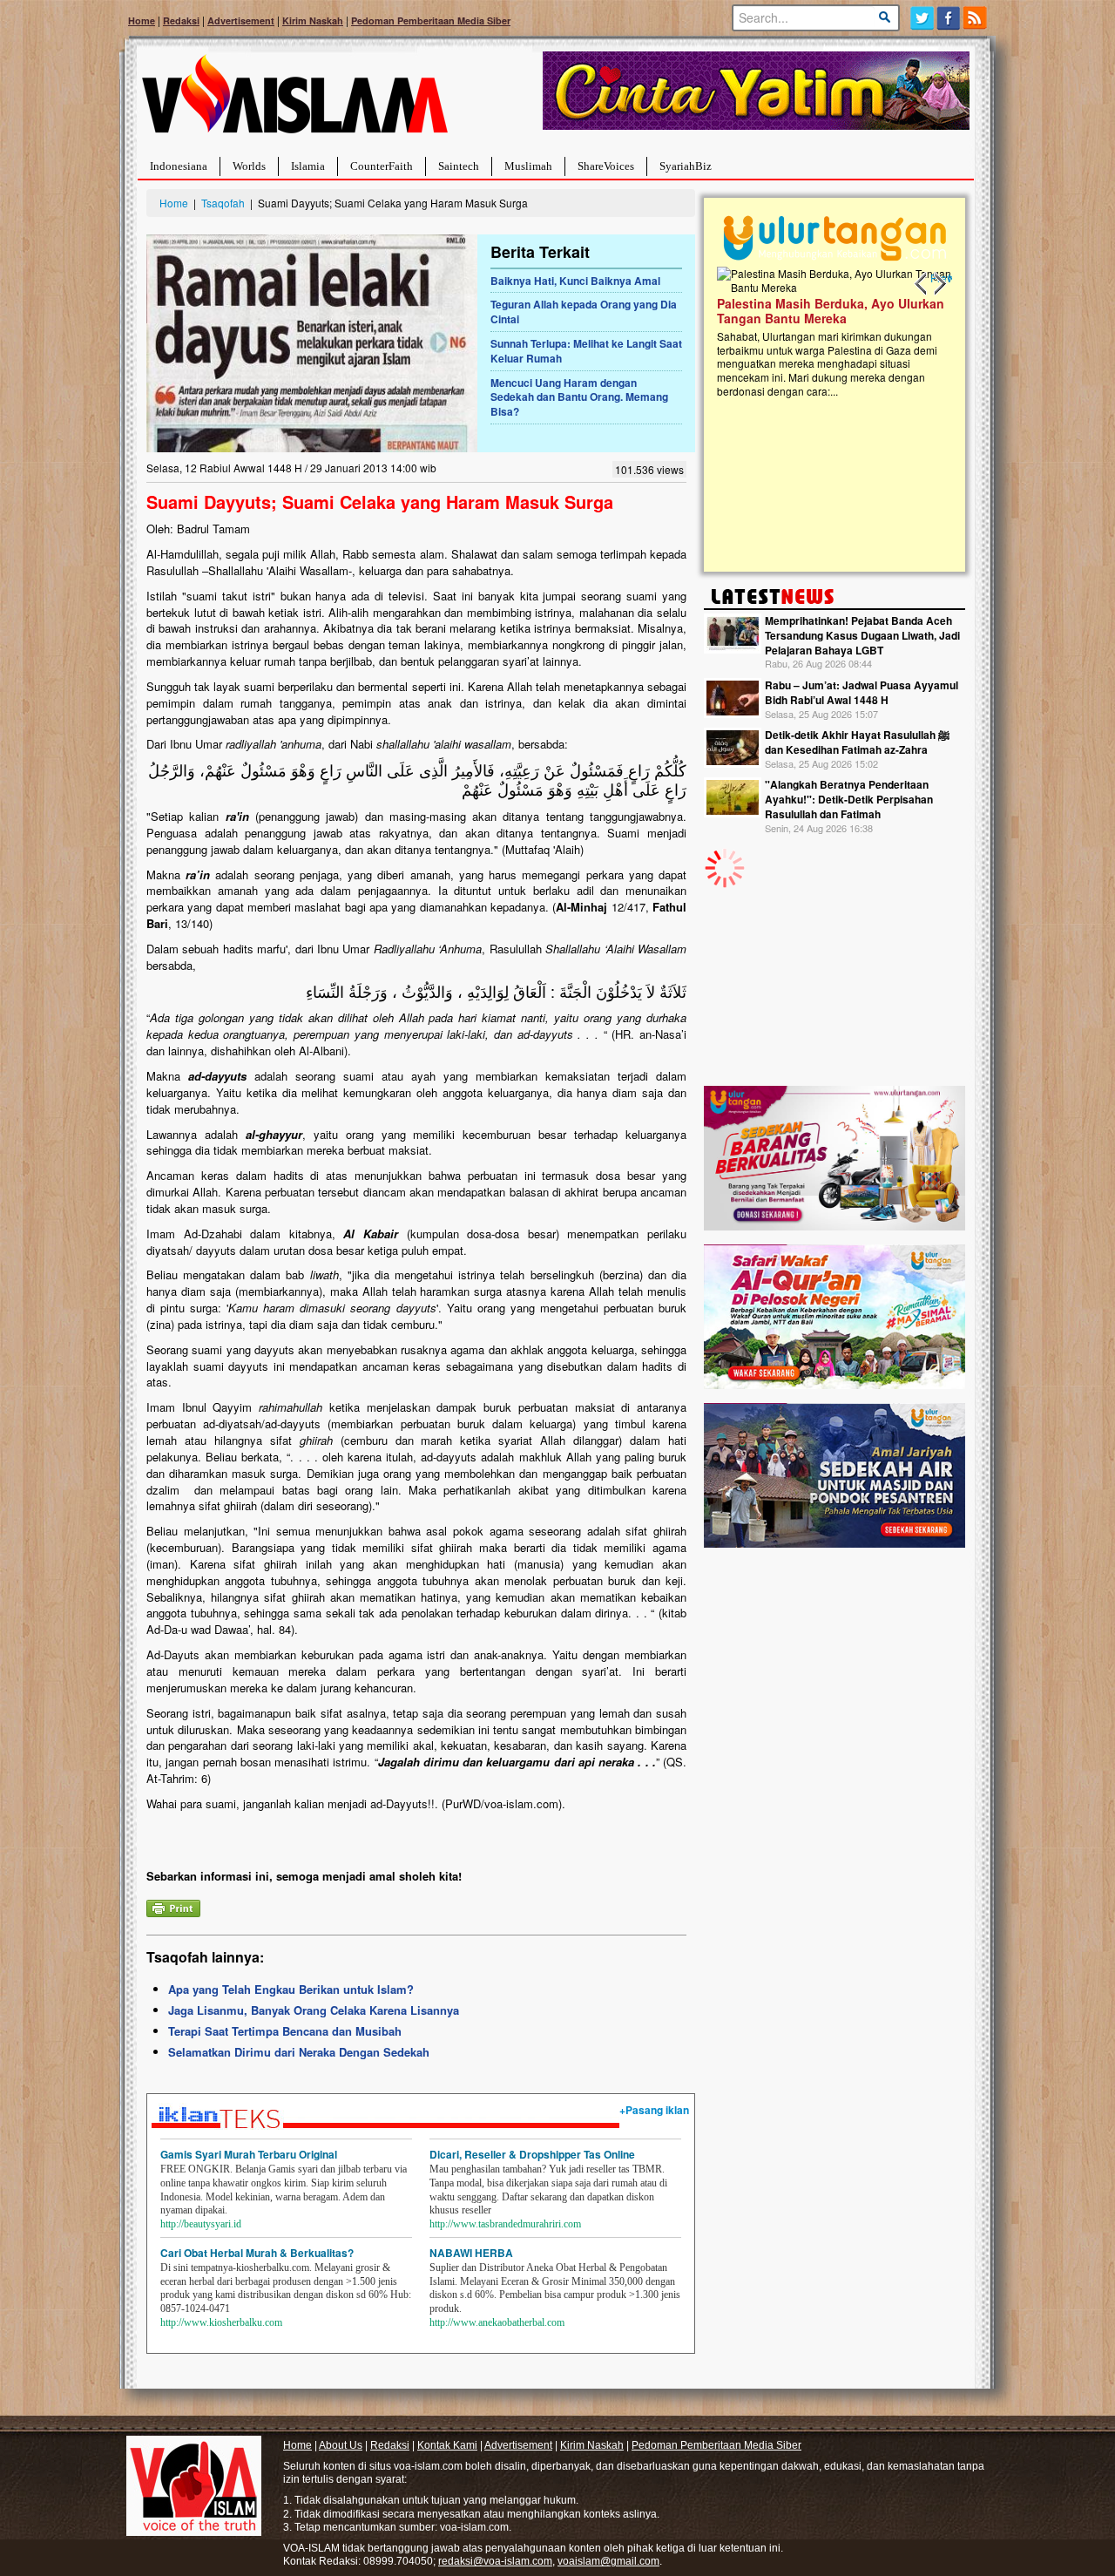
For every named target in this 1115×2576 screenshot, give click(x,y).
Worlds (249, 166)
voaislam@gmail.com (608, 2561)
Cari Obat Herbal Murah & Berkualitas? (257, 2253)
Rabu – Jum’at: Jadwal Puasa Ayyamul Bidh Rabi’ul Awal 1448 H (862, 692)
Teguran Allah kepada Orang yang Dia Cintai (584, 312)
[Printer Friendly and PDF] (173, 1906)
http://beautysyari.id (201, 2224)
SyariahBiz (686, 166)
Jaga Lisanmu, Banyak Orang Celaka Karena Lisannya (314, 2010)
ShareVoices (606, 166)
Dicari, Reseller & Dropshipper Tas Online (532, 2154)
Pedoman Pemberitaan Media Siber (431, 20)
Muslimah (528, 166)
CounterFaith (382, 166)
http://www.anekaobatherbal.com (497, 2322)
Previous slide (922, 284)
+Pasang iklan (654, 2110)
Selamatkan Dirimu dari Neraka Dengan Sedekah (299, 2052)
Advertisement (241, 20)
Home (142, 20)
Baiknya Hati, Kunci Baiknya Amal (575, 281)
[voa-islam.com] (294, 101)
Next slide (939, 284)
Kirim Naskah (313, 20)
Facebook (949, 18)
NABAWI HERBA (471, 2253)
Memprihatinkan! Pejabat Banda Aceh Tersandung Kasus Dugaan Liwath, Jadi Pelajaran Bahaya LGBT (862, 635)
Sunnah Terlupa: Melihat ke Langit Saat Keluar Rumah (586, 351)
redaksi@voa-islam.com (495, 2561)
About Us (341, 2445)
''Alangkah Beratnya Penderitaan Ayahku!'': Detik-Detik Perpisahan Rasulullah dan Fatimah (849, 799)
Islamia (308, 166)
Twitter (922, 18)
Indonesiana (179, 166)
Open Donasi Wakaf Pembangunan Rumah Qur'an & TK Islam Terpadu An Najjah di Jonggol (829, 332)
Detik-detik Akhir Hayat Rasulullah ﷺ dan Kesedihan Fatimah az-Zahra (857, 742)
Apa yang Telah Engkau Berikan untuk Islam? (291, 1989)
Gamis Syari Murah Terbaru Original (249, 2154)
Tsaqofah (223, 203)
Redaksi (181, 20)
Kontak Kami (447, 2445)
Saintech (459, 166)
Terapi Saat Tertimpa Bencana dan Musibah (285, 2031)
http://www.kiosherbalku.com (221, 2322)
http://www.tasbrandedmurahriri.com (505, 2224)
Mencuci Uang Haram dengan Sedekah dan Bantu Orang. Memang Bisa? (579, 397)
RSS (976, 18)
